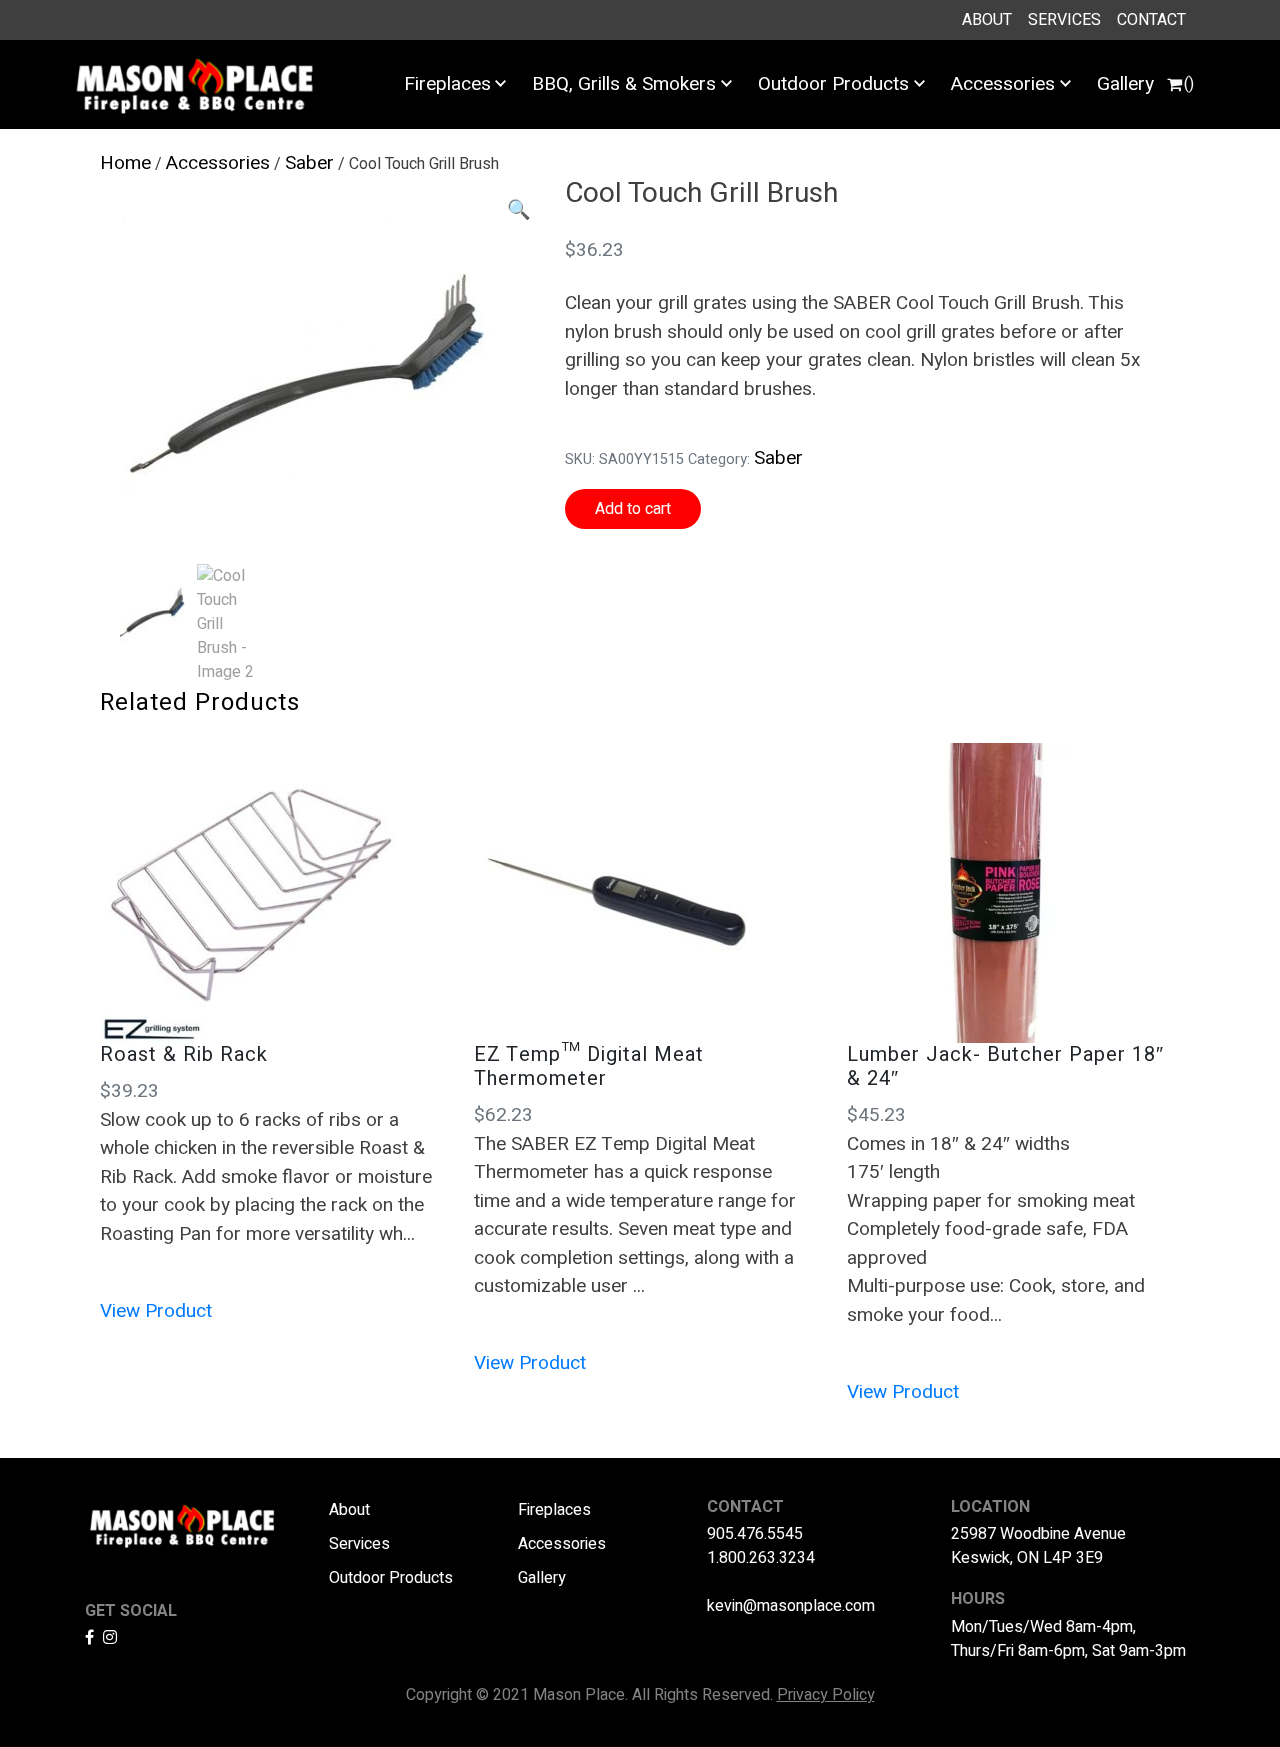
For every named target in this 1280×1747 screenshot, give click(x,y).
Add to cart (633, 509)
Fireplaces (447, 84)
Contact (1151, 20)
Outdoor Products (833, 84)
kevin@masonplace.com (791, 1606)
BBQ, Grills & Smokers (624, 84)
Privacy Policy (826, 1695)
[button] (519, 210)
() (1189, 84)
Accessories (1003, 84)
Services (1064, 20)
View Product (156, 1311)
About (987, 20)
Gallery (1125, 84)
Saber (309, 163)
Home (125, 163)
